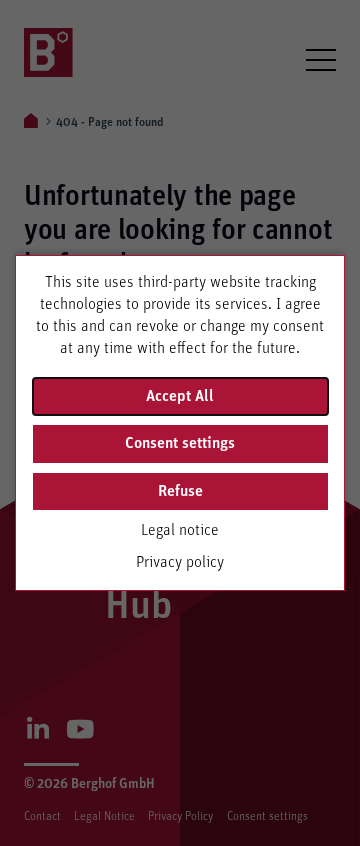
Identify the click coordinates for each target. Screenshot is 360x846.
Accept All (180, 396)
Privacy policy (180, 562)
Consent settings (180, 443)
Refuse (180, 491)
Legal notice (180, 530)
